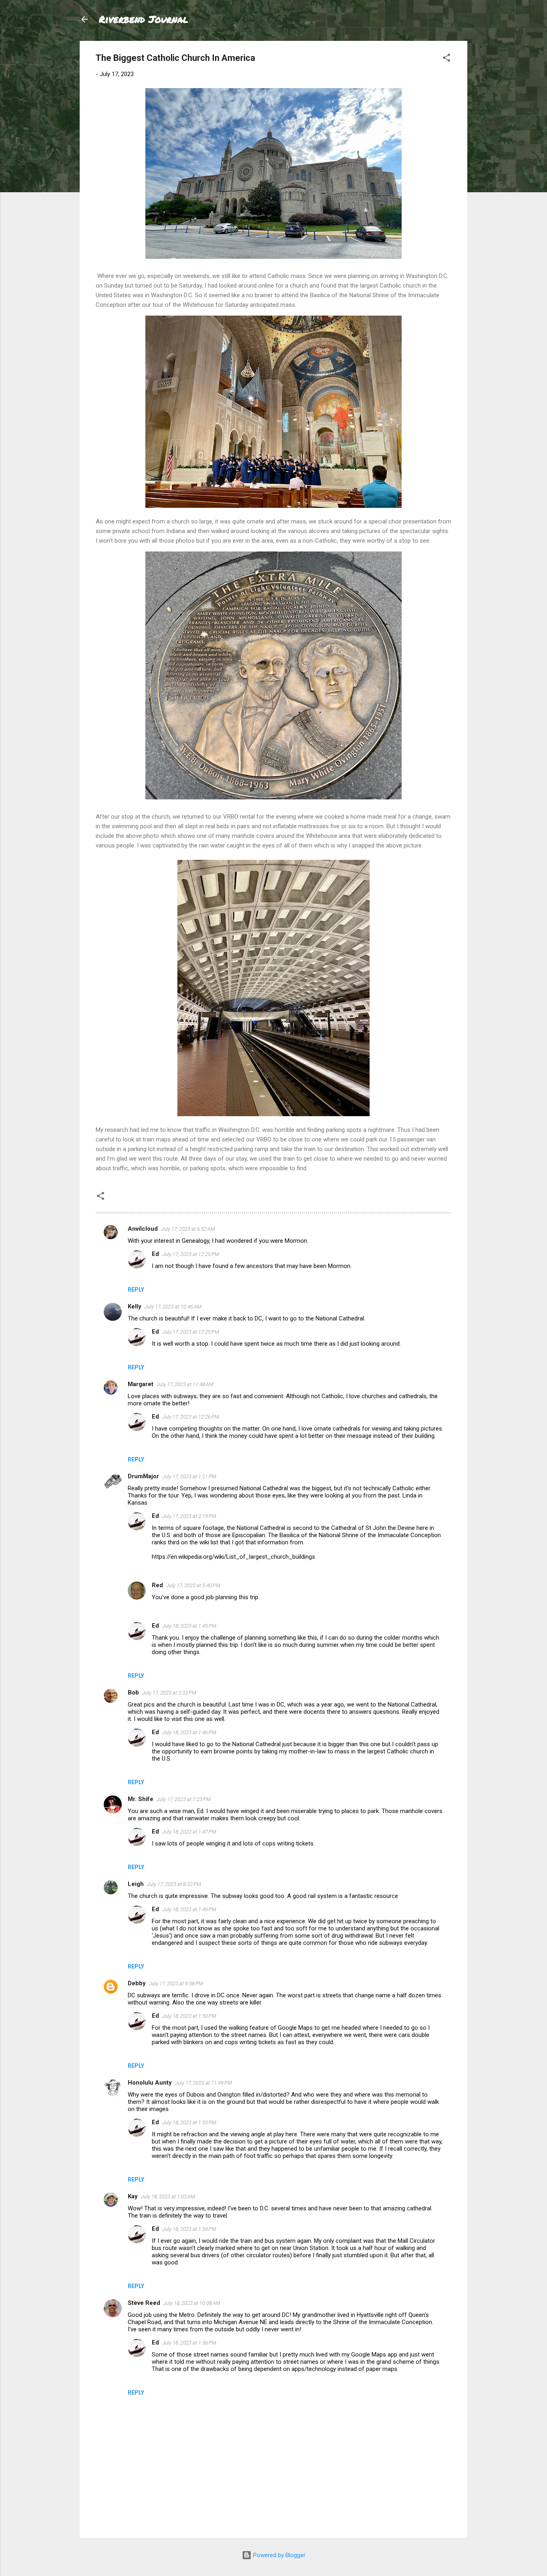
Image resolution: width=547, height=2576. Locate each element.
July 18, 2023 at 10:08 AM (192, 2303)
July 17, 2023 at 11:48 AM (185, 1384)
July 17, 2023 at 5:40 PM (193, 1585)
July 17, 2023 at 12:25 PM (191, 1254)
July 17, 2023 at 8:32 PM (174, 1884)
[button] (446, 59)
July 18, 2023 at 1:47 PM (189, 1832)
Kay (133, 2196)
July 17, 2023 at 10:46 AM (173, 1307)
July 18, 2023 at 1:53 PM (189, 2122)
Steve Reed (144, 2303)
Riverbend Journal (144, 19)
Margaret (141, 1384)
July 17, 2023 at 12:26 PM (191, 1417)
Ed (155, 1254)
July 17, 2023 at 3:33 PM (169, 1693)
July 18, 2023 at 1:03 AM (168, 2197)
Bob (133, 1693)
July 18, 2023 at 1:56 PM (189, 2343)
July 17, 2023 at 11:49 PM (203, 2083)
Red (157, 1585)
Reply (136, 1290)
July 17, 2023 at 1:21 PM (189, 1476)
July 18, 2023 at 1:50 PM (189, 2016)
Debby (137, 1983)
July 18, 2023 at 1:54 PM (189, 2229)
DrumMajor (143, 1476)
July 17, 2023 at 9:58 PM (176, 1983)
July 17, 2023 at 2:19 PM (189, 1516)
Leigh (136, 1884)
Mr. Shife (141, 1799)
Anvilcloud (143, 1229)
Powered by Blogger (279, 2555)
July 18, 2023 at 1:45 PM (189, 1626)
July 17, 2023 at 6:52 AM (188, 1229)
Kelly (135, 1306)
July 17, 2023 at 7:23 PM (184, 1799)
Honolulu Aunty (150, 2083)
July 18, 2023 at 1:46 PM (189, 1732)
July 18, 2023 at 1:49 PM (189, 1909)
